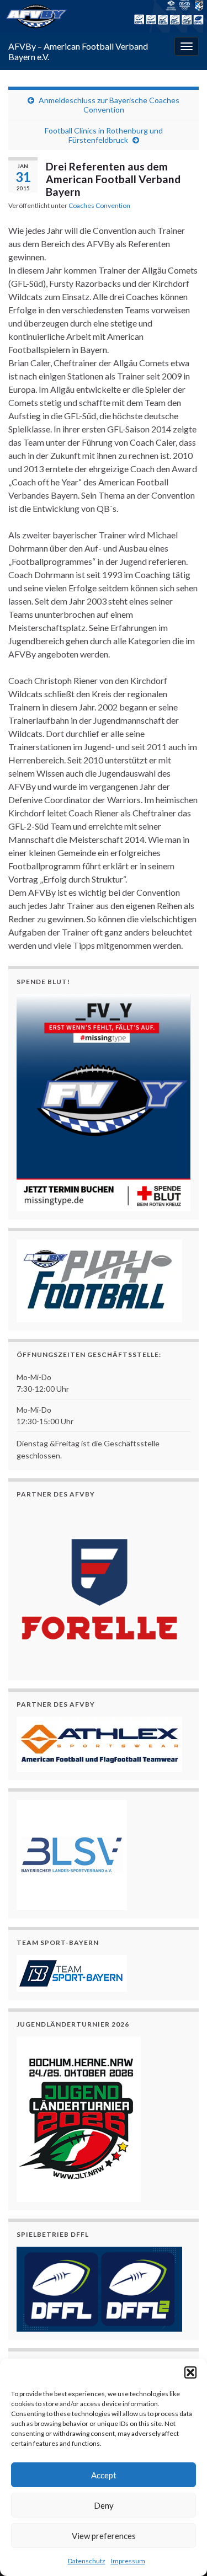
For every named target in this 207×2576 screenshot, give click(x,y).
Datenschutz (87, 2561)
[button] (190, 2372)
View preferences (104, 2536)
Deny (104, 2505)
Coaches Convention (99, 205)
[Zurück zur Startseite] (104, 16)
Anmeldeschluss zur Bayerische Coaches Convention (109, 105)
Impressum (128, 2561)
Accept (104, 2475)
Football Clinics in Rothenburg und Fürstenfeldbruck (104, 135)
